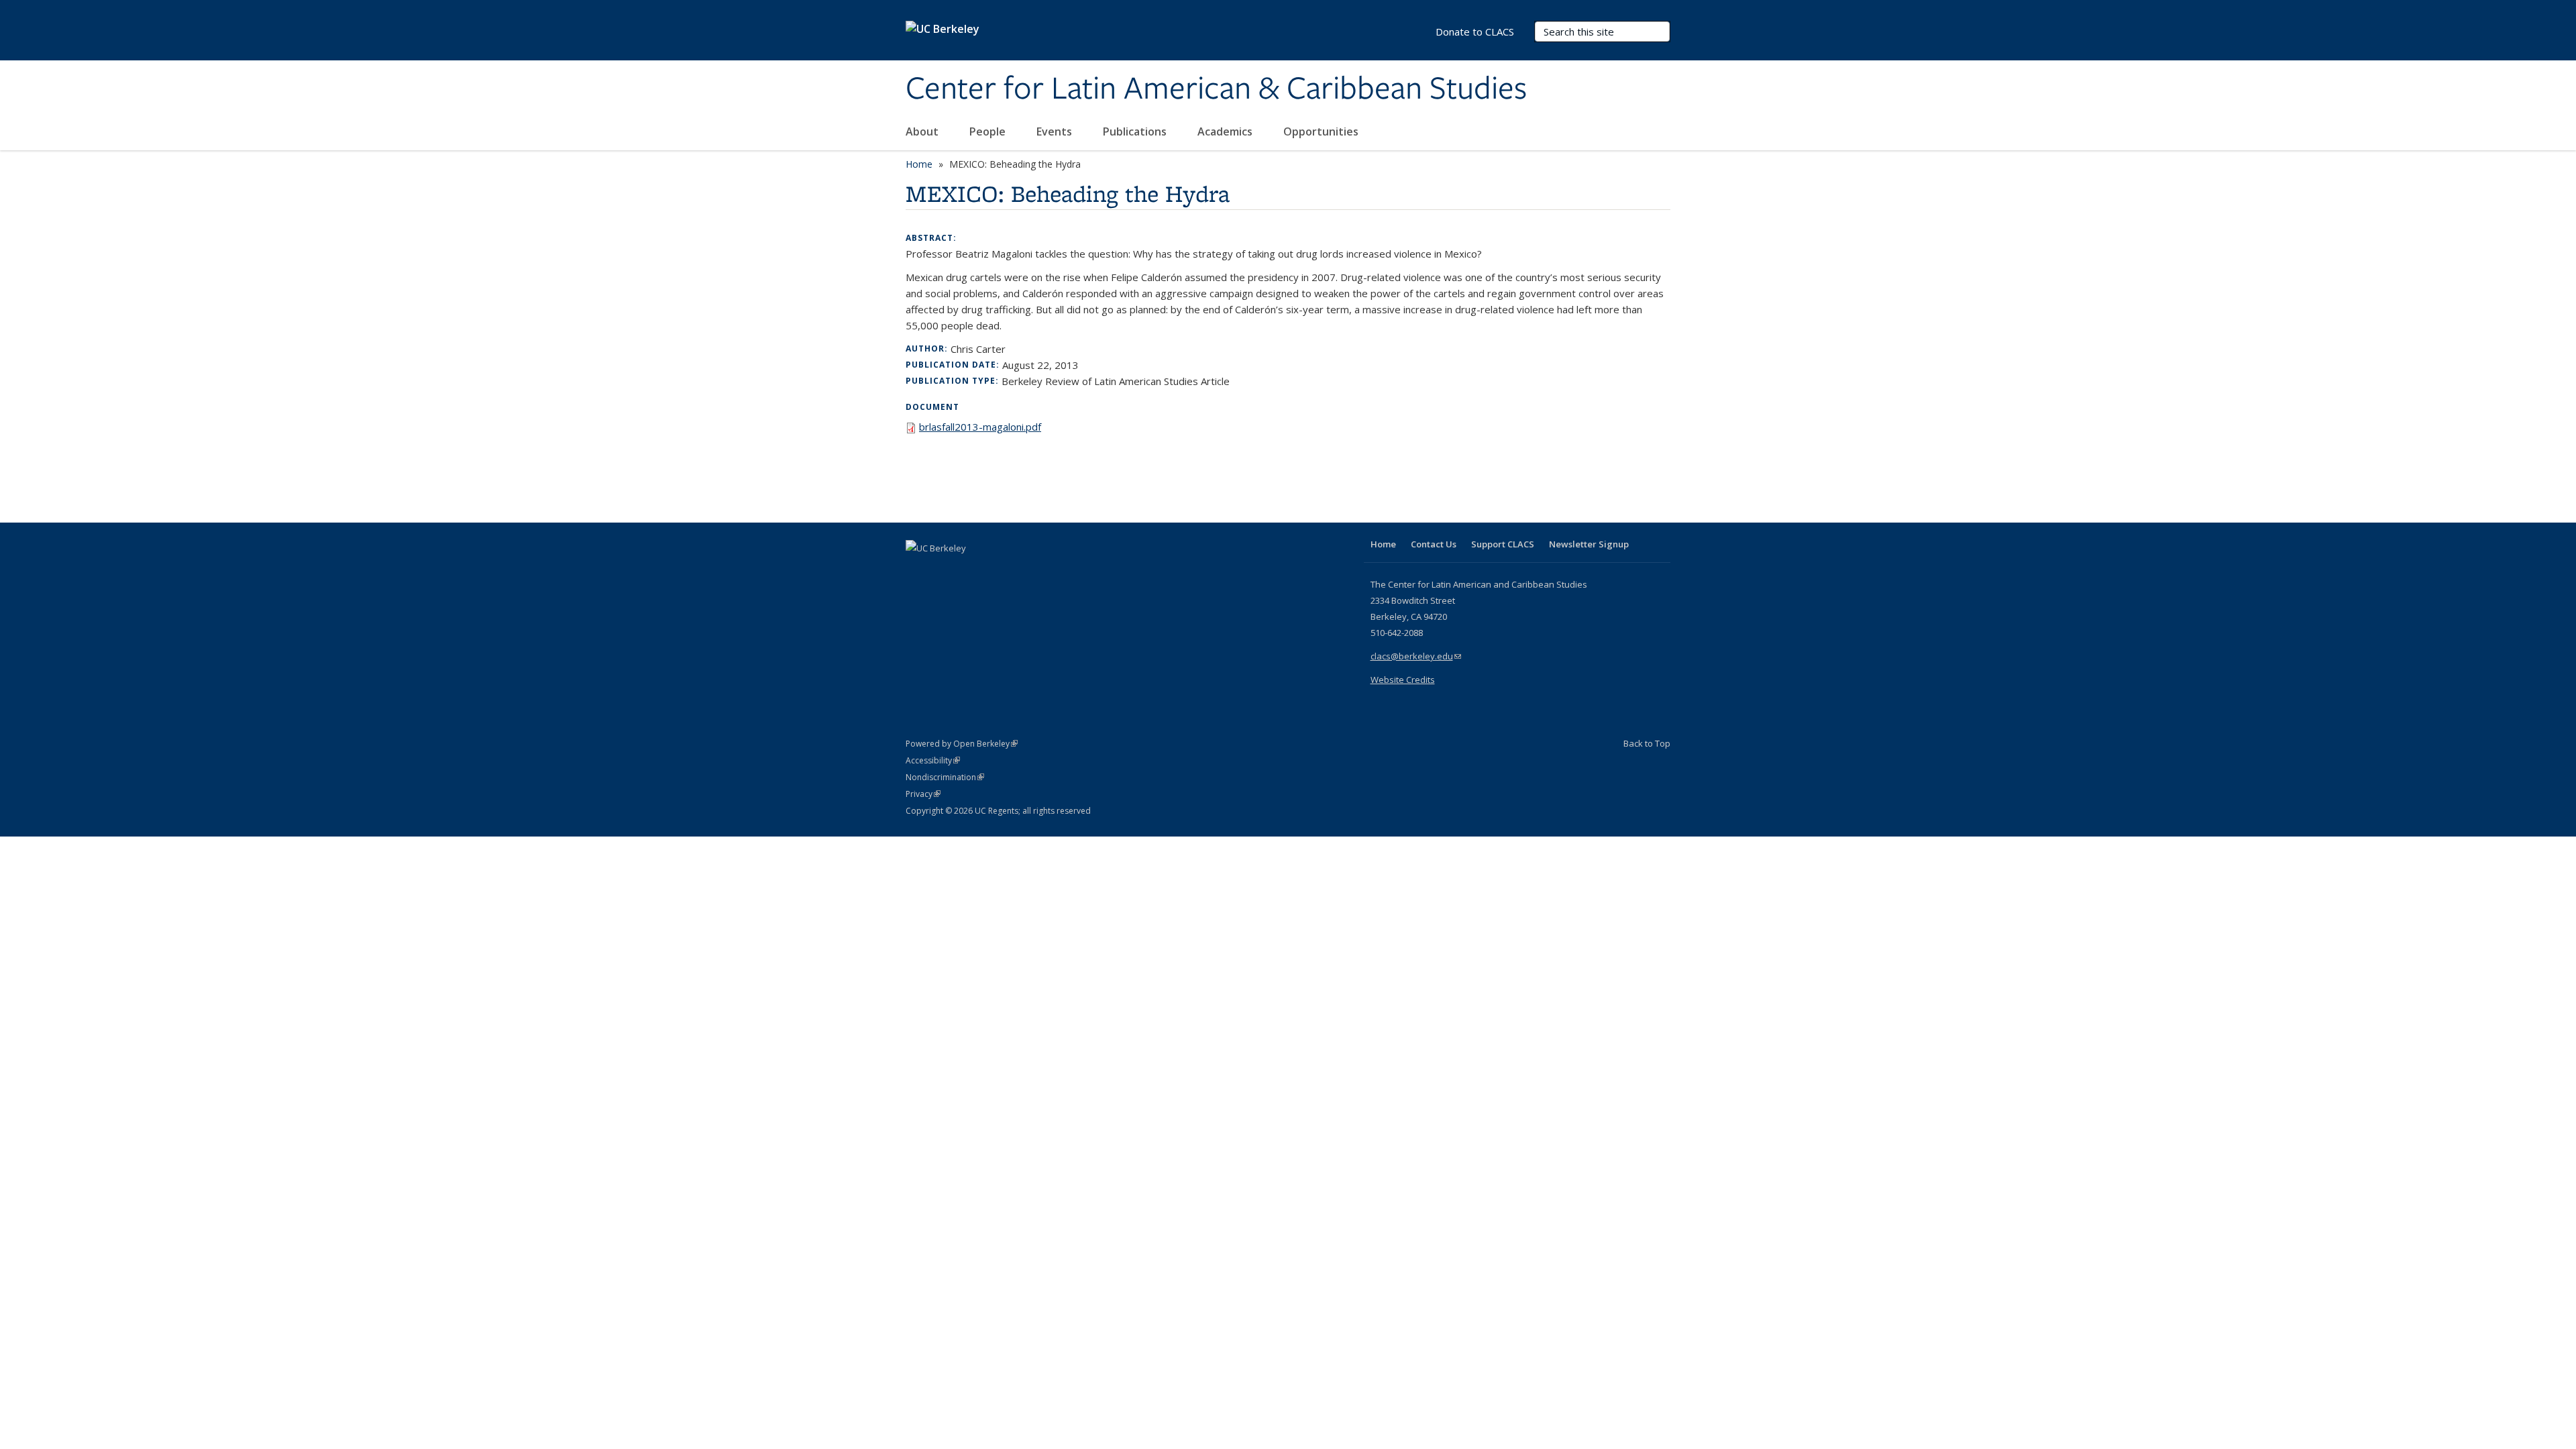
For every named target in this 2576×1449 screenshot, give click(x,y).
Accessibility (933, 760)
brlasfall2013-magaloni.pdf (980, 427)
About (923, 131)
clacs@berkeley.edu (1416, 656)
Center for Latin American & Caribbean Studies (1216, 89)
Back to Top (1647, 743)
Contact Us (1434, 544)
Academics (1226, 131)
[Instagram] (996, 571)
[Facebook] (918, 571)
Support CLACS (1503, 544)
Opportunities (1322, 131)
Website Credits (1403, 680)
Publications (1136, 131)
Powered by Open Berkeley (962, 744)
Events (1056, 131)
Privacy (923, 794)
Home (919, 164)
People (989, 131)
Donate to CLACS (1475, 32)
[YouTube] (970, 571)
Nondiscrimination (945, 777)
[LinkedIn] (944, 571)
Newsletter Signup (1589, 544)
